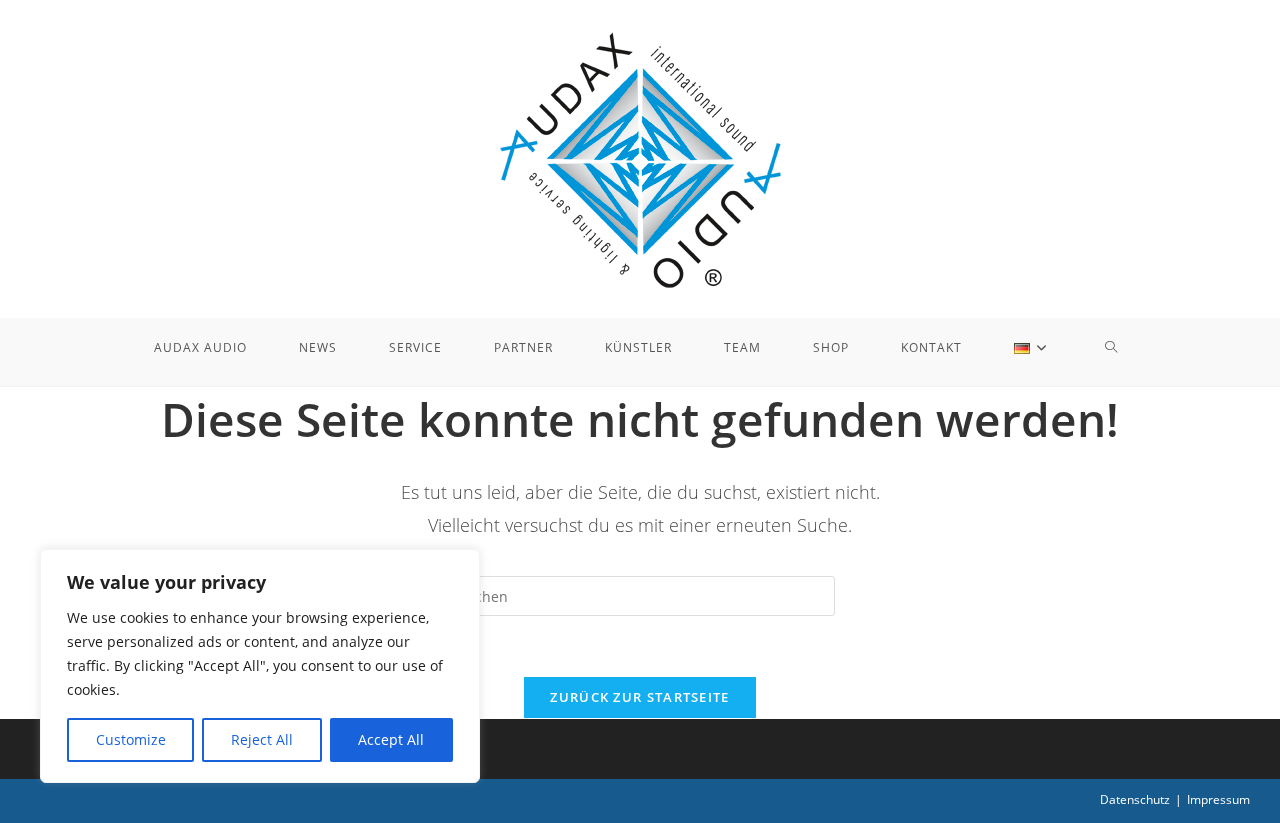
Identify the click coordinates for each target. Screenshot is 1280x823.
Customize (131, 739)
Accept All (391, 739)
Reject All (262, 739)
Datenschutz (1135, 799)
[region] (260, 666)
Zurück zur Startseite (639, 697)
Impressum (1218, 799)
